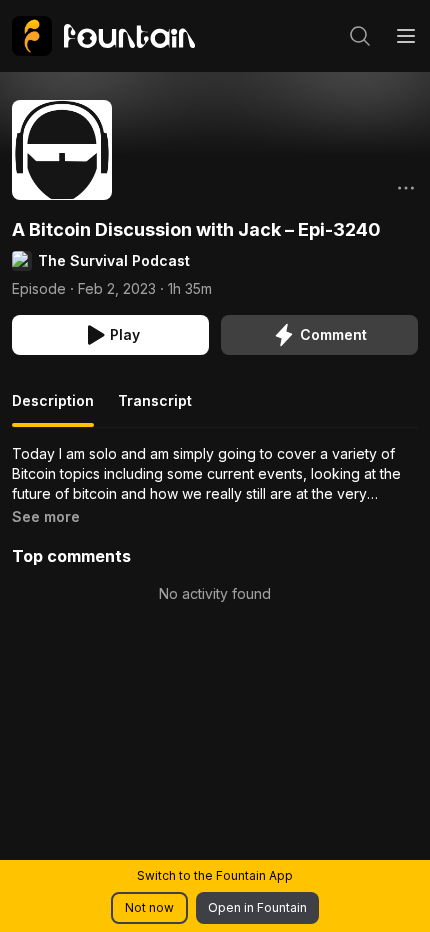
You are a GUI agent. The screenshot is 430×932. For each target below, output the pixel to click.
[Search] (360, 36)
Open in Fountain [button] (257, 907)
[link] (103, 36)
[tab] (53, 409)
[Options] (406, 188)
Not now (149, 907)
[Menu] (406, 36)
